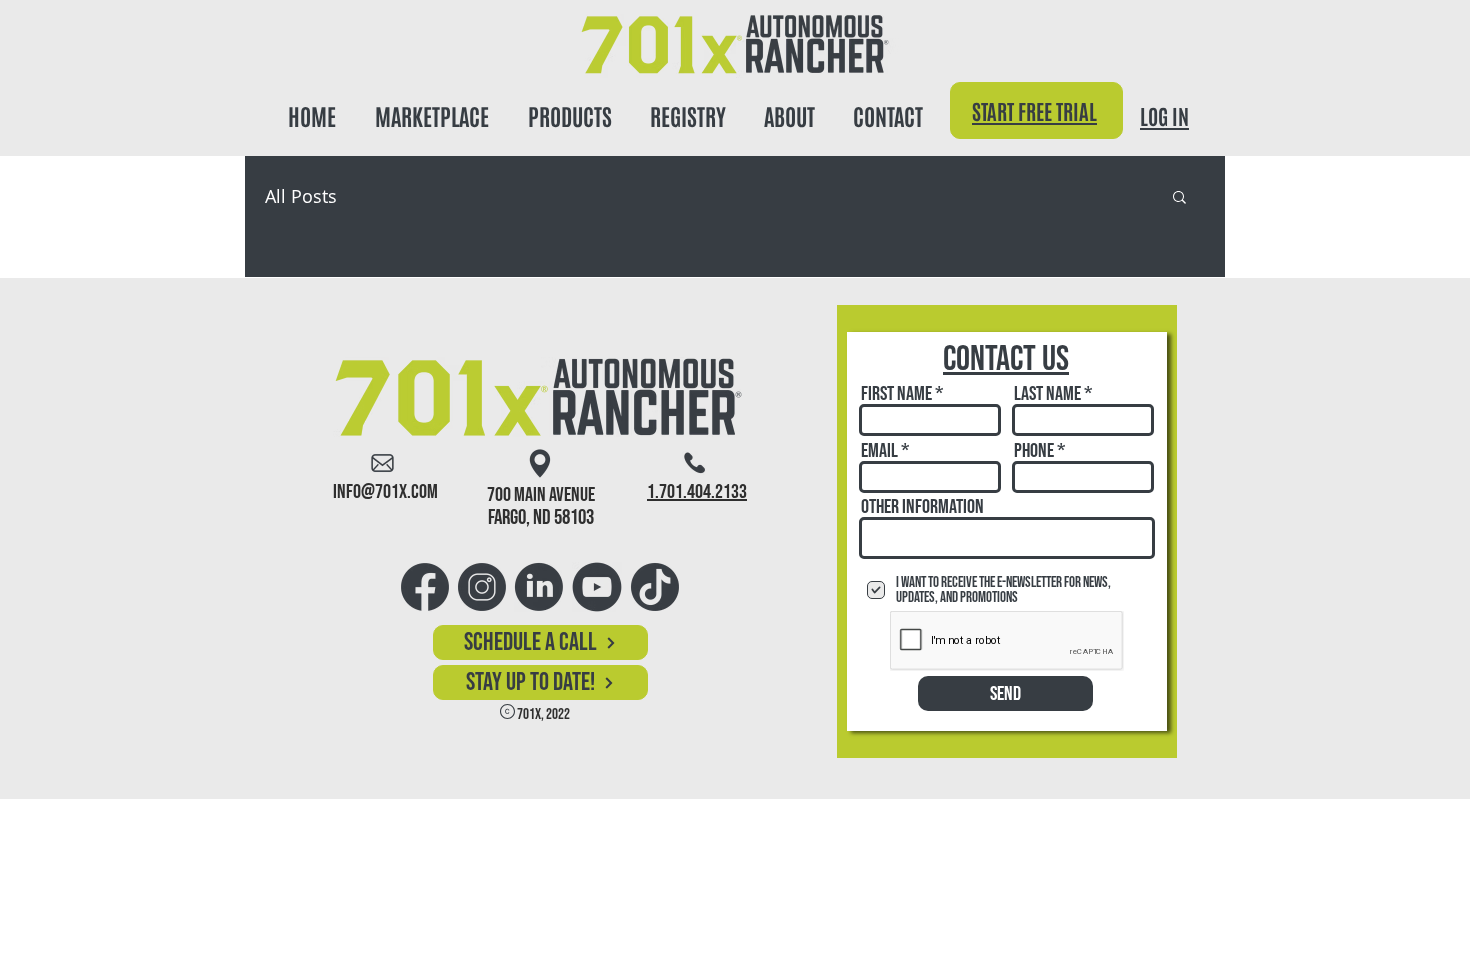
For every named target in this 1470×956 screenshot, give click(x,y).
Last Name (1047, 394)
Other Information (922, 507)
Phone (1034, 451)
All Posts (301, 196)
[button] (569, 106)
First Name (896, 394)
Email (879, 451)
